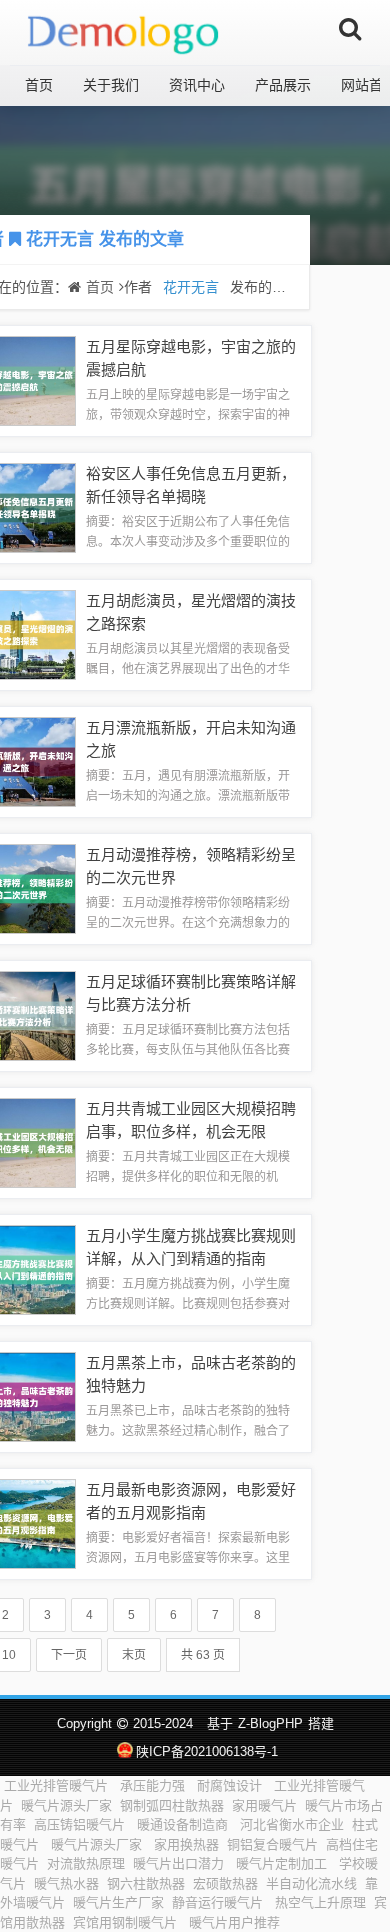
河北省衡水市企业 (292, 1824)
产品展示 (283, 85)
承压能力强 (154, 1785)
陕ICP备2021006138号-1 (206, 1751)
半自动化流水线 (311, 1883)
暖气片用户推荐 (234, 1922)
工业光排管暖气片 (58, 1785)
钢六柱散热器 (146, 1883)
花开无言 (60, 239)
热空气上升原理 (320, 1902)
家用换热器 (186, 1844)
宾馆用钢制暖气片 (127, 1922)
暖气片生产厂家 (118, 1902)
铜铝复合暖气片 (272, 1844)
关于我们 (111, 85)
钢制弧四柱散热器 (172, 1805)
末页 (134, 1655)
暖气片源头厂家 (66, 1805)
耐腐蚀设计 (231, 1785)
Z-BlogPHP (270, 1723)
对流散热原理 (86, 1863)
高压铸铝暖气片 (81, 1824)
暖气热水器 (66, 1883)
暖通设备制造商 (184, 1824)
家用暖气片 (264, 1805)
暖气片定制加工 (283, 1863)
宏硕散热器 (225, 1883)
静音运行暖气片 (219, 1902)
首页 (39, 85)
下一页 (69, 1655)
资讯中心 (197, 85)
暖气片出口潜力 (180, 1863)
